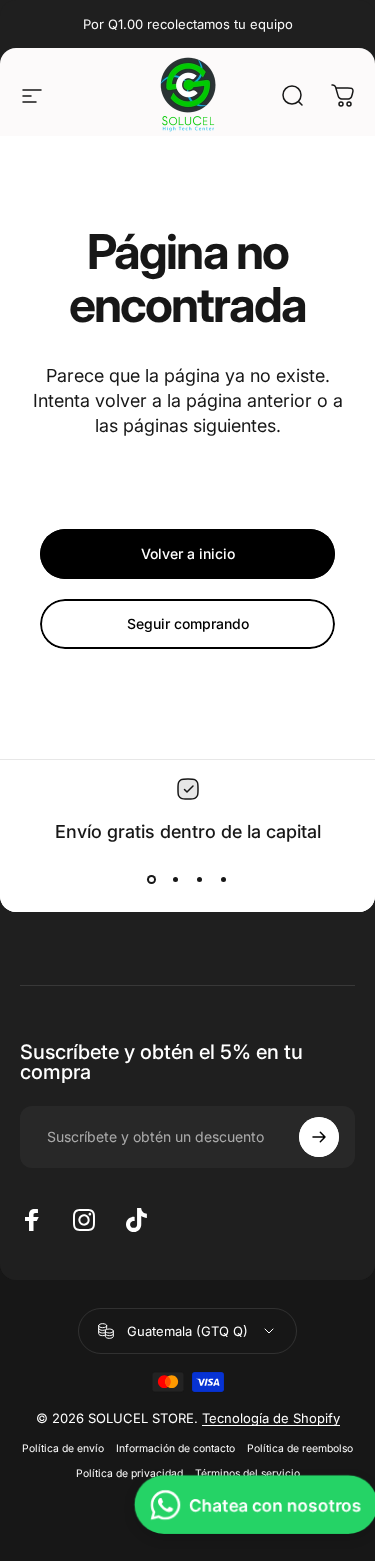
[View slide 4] (224, 879)
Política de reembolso (300, 1448)
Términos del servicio (247, 1473)
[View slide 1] (152, 879)
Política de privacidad (129, 1473)
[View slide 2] (176, 879)
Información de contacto (175, 1448)
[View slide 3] (200, 879)
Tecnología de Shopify (271, 1418)
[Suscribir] (319, 1137)
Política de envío (63, 1448)
